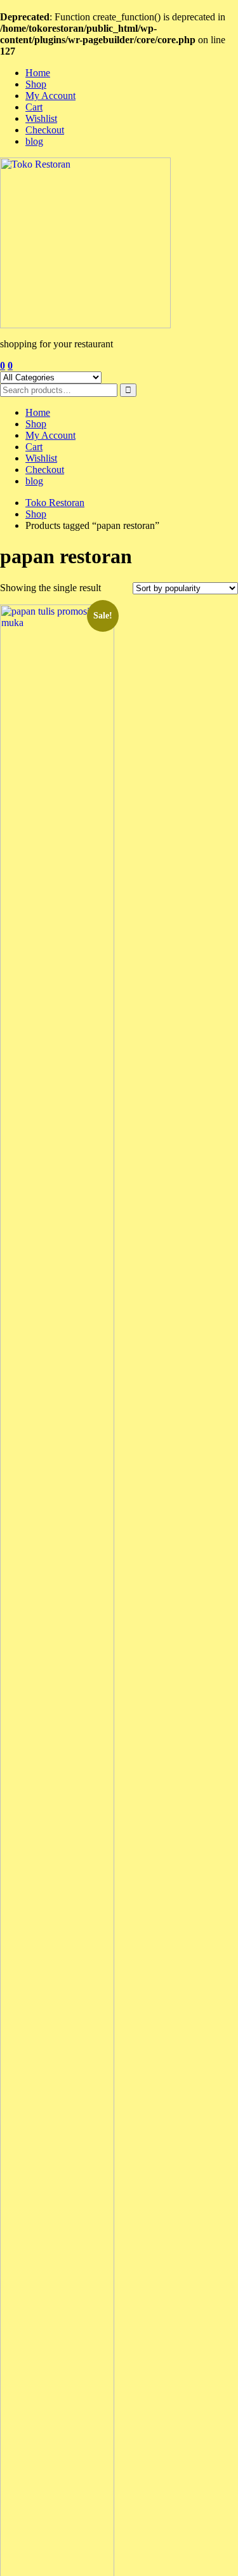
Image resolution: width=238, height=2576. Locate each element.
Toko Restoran (55, 503)
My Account (50, 96)
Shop (36, 84)
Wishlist (41, 118)
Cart (34, 107)
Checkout (45, 130)
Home (38, 73)
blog (34, 141)
